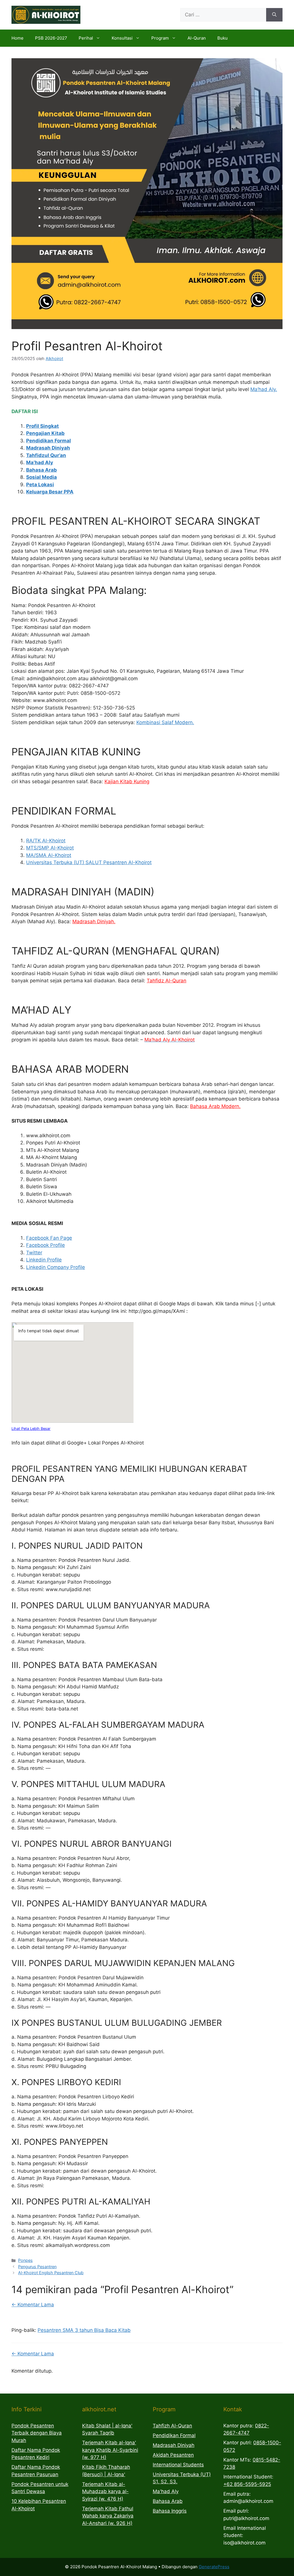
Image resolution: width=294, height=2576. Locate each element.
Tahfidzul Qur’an (46, 455)
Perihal (86, 38)
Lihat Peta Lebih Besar (31, 1429)
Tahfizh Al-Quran (172, 2426)
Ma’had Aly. (264, 389)
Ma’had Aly (40, 462)
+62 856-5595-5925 (247, 2484)
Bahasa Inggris (170, 2511)
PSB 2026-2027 (51, 38)
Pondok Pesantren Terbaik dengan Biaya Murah (37, 2433)
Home (18, 38)
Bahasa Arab (41, 470)
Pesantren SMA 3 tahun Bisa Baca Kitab (84, 2330)
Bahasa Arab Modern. (215, 1106)
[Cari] (274, 15)
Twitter (34, 1253)
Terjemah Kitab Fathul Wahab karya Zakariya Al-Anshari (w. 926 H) (108, 2516)
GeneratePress (214, 2567)
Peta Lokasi (40, 485)
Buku (223, 38)
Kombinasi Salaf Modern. (165, 722)
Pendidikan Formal (49, 441)
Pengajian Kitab (45, 433)
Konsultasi (122, 38)
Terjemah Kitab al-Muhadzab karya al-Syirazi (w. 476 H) (105, 2492)
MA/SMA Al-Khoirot (49, 855)
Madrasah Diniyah (48, 448)
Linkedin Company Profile (56, 1267)
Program (160, 38)
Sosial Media (41, 477)
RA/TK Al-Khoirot (46, 841)
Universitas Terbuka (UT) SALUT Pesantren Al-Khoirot (89, 862)
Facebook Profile (46, 1245)
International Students (178, 2465)
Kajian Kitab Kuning (127, 781)
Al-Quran (197, 38)
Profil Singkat (42, 426)
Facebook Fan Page (49, 1238)
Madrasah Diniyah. (94, 921)
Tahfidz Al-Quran (167, 981)
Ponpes (25, 2260)
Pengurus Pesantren (37, 2267)
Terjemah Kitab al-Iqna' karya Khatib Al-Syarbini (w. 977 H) (110, 2450)
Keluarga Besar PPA (50, 492)
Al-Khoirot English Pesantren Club (51, 2273)
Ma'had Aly (166, 2491)
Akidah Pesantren (173, 2455)
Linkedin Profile (44, 1260)
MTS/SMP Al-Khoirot (50, 848)
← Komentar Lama (33, 2305)
